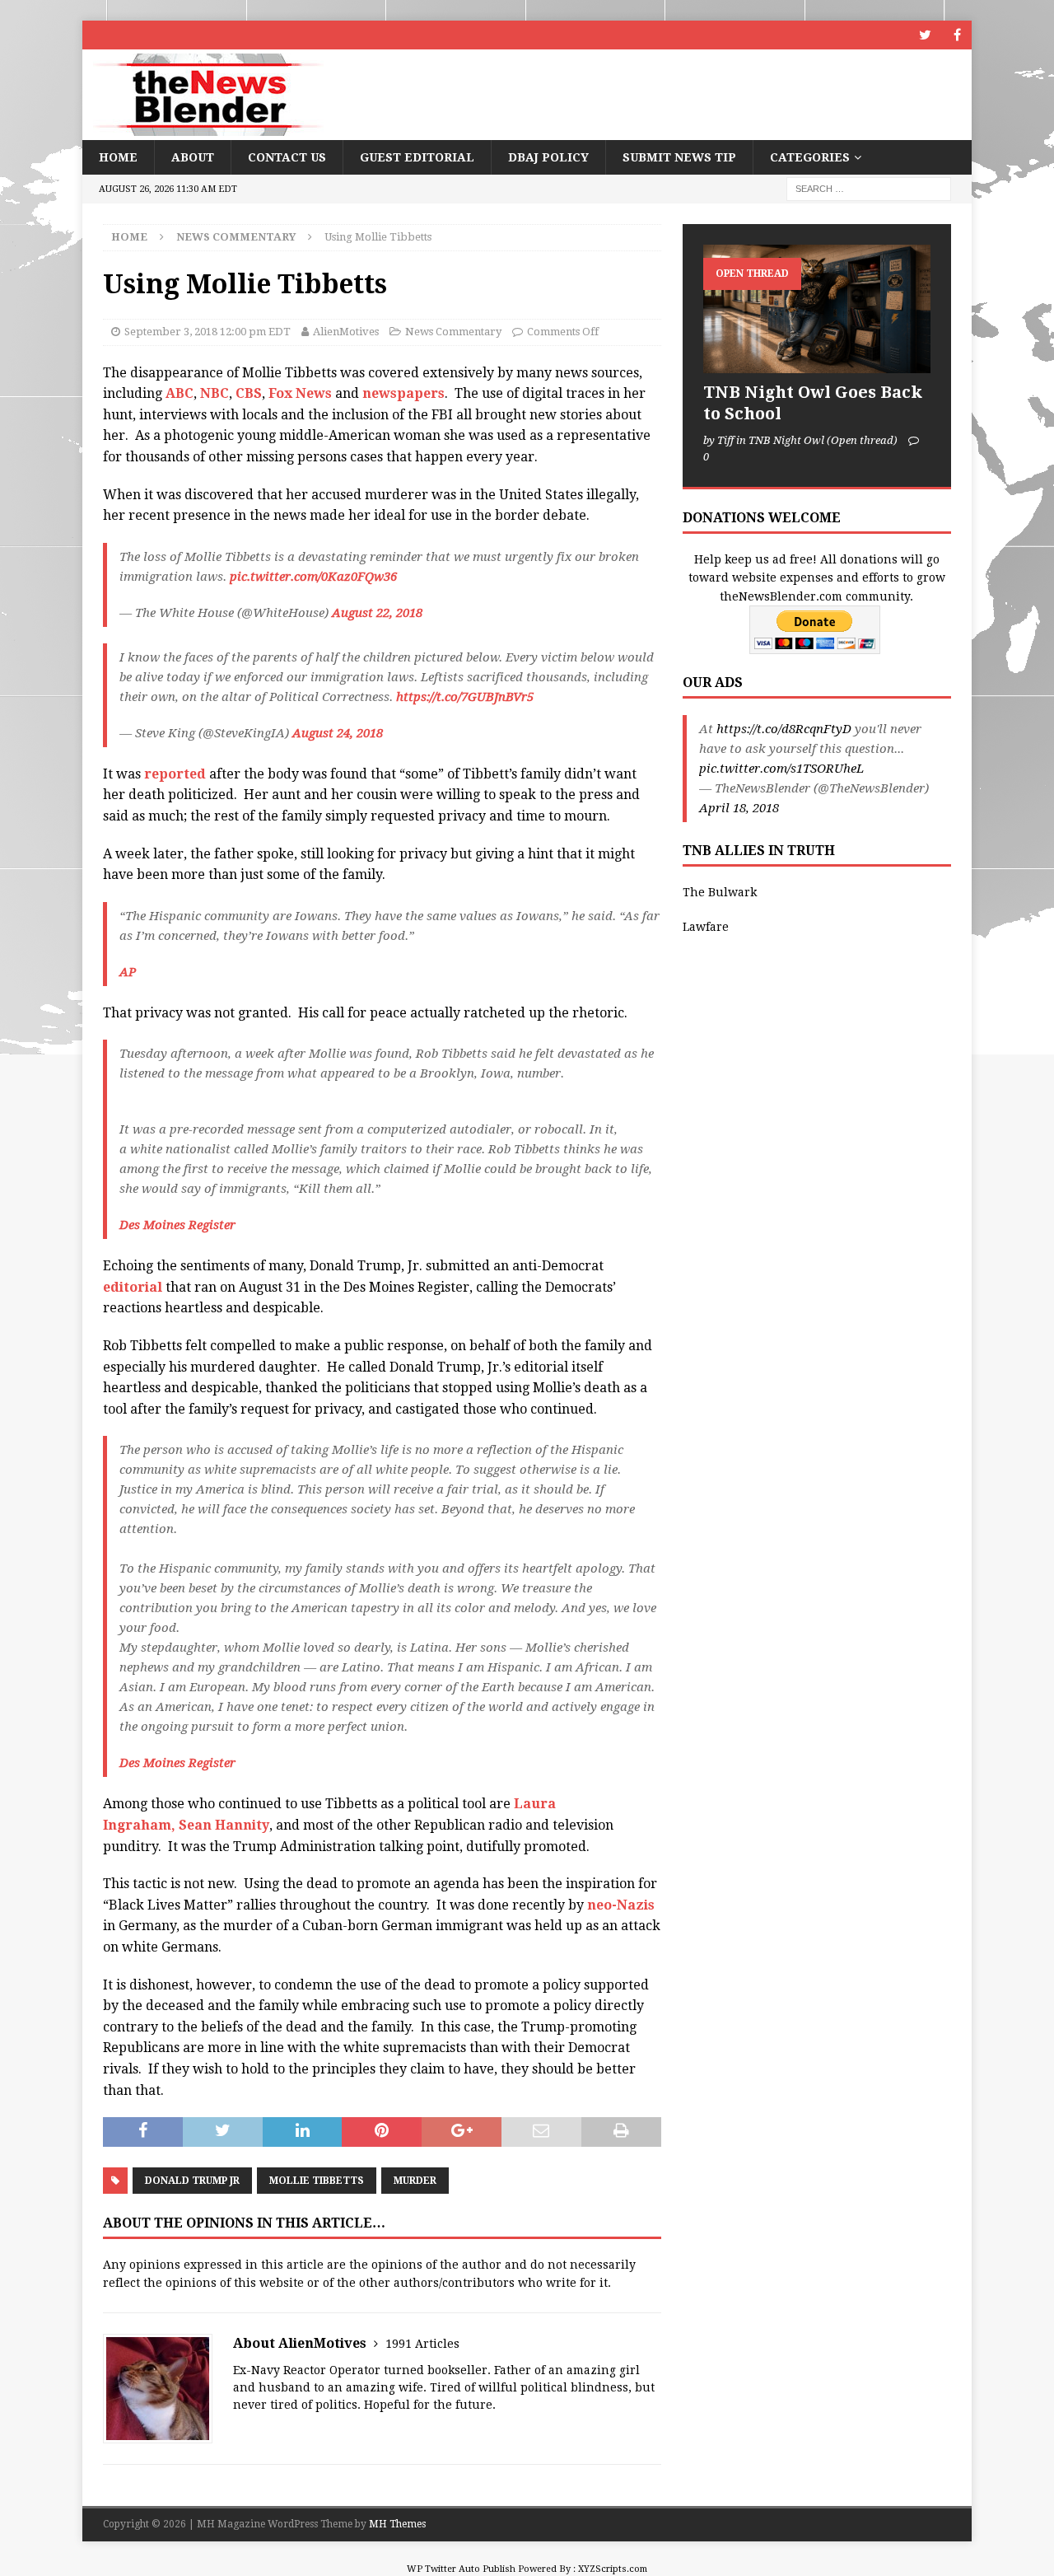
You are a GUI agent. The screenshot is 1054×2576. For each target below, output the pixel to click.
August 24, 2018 (338, 733)
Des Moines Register (177, 1225)
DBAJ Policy (548, 157)
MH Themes (397, 2524)
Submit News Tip (679, 157)
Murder (415, 2181)
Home (118, 157)
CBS (249, 393)
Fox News (300, 393)
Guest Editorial (417, 157)
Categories (810, 157)
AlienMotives (346, 332)
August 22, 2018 (377, 613)
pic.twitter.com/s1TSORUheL (781, 769)
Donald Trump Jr (192, 2181)
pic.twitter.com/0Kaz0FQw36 (313, 577)
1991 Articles (422, 2344)
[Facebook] (957, 35)
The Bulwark (720, 892)
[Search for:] (869, 189)
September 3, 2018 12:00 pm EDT (208, 332)
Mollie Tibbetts (317, 2181)
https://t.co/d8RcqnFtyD (784, 729)
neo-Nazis (621, 1905)
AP (128, 972)
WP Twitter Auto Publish (461, 2569)
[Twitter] (925, 35)
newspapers (403, 393)
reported (175, 774)
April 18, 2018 (739, 808)
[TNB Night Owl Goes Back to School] (817, 309)
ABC (180, 393)
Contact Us (287, 157)
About (193, 157)
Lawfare (706, 927)
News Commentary (453, 332)
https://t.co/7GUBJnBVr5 (465, 697)
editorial (133, 1287)
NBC (215, 393)
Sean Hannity (224, 1825)
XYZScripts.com (613, 2569)
